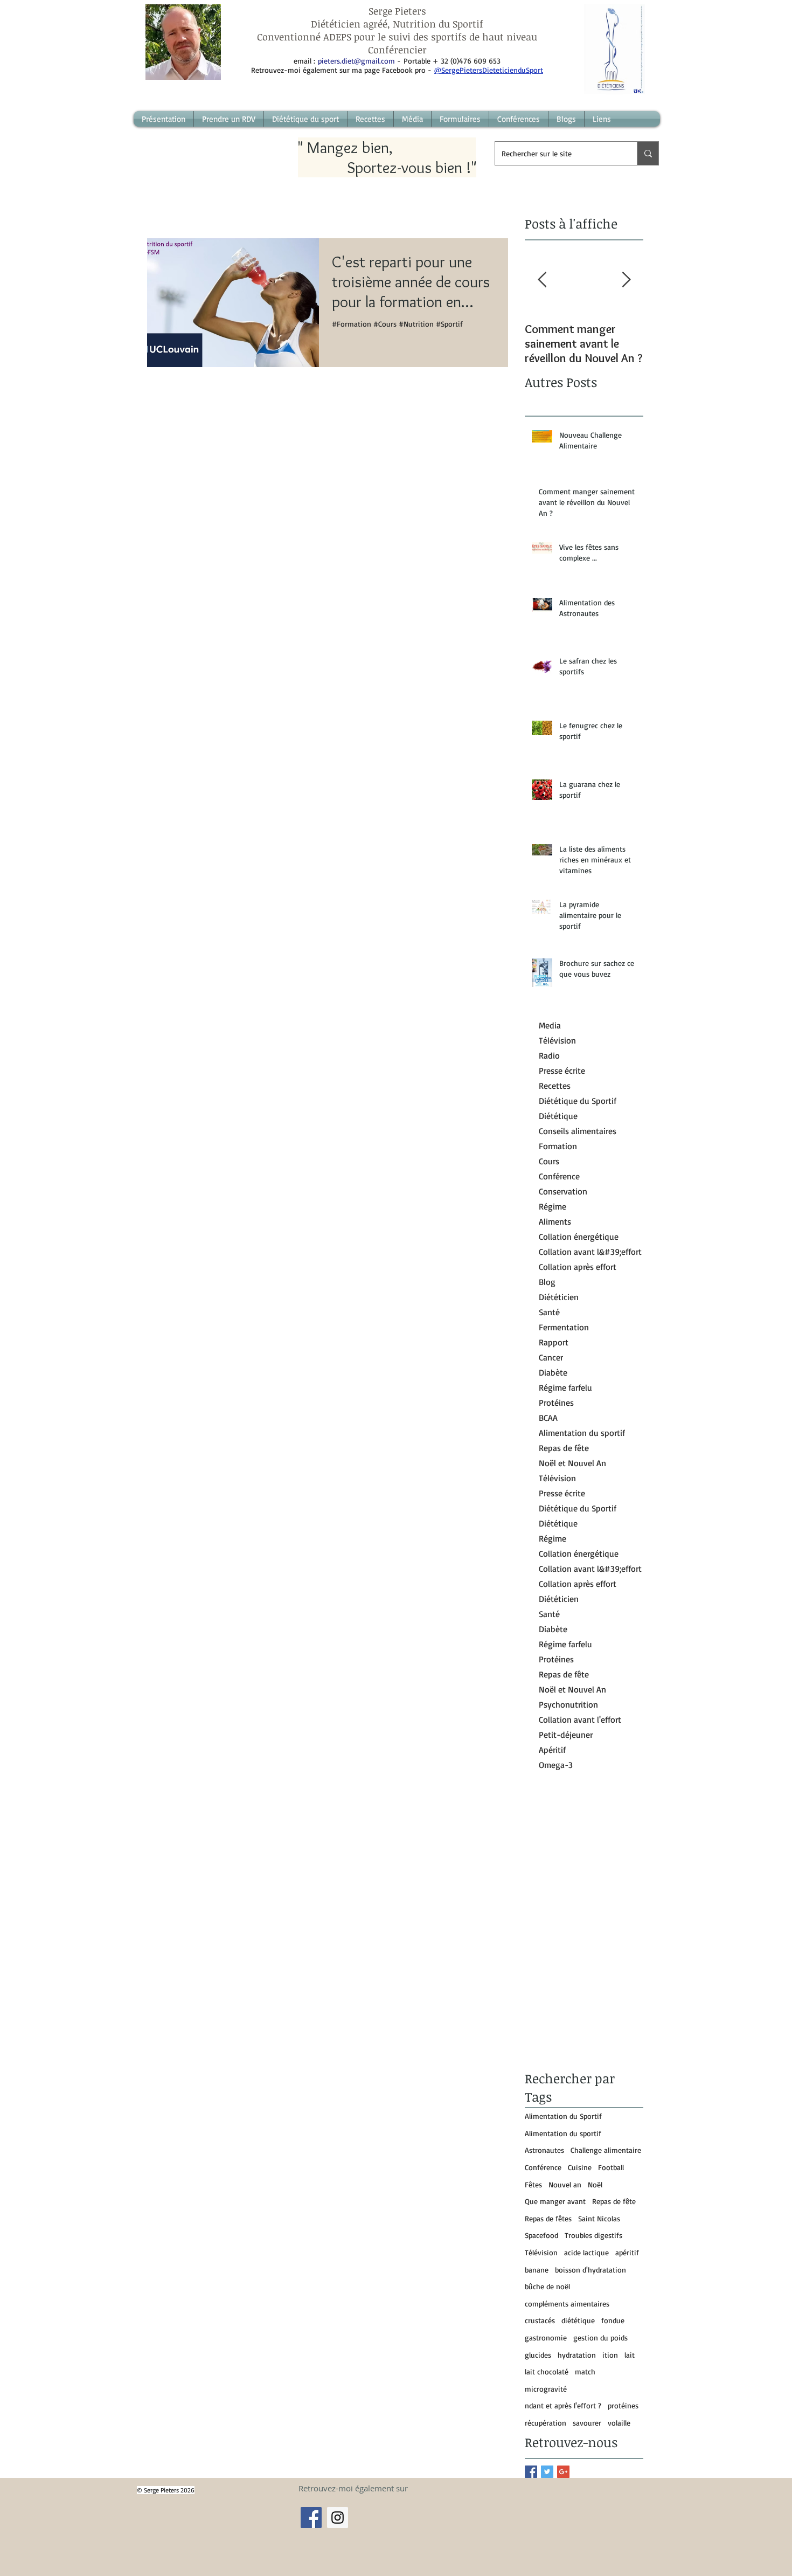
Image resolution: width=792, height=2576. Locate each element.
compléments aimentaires (567, 2304)
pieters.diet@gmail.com (356, 61)
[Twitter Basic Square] (547, 2472)
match (585, 2371)
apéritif (627, 2252)
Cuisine (580, 2167)
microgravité (546, 2389)
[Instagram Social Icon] (338, 2518)
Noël (595, 2184)
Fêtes (533, 2184)
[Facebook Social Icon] (311, 2518)
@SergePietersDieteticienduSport (489, 70)
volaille (619, 2423)
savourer (587, 2423)
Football (611, 2167)
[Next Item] (626, 280)
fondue (613, 2320)
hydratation (577, 2355)
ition (610, 2355)
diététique (578, 2320)
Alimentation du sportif (563, 2133)
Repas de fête (614, 2201)
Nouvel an (565, 2184)
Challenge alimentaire (606, 2150)
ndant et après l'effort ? (563, 2405)
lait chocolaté (547, 2371)
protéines (623, 2405)
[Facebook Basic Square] (531, 2472)
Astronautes (544, 2150)
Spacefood (541, 2235)
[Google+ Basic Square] (563, 2472)
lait (630, 2355)
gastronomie (546, 2337)
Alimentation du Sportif (563, 2116)
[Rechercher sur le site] (648, 153)
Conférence (543, 2167)
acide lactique (586, 2252)
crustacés (540, 2320)
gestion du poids (600, 2337)
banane (537, 2270)
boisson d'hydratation (590, 2270)
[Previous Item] (542, 280)
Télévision (541, 2252)
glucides (538, 2355)
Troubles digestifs (593, 2235)
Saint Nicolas (599, 2218)
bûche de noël (547, 2286)
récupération (546, 2423)
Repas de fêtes (548, 2218)
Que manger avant (555, 2201)
